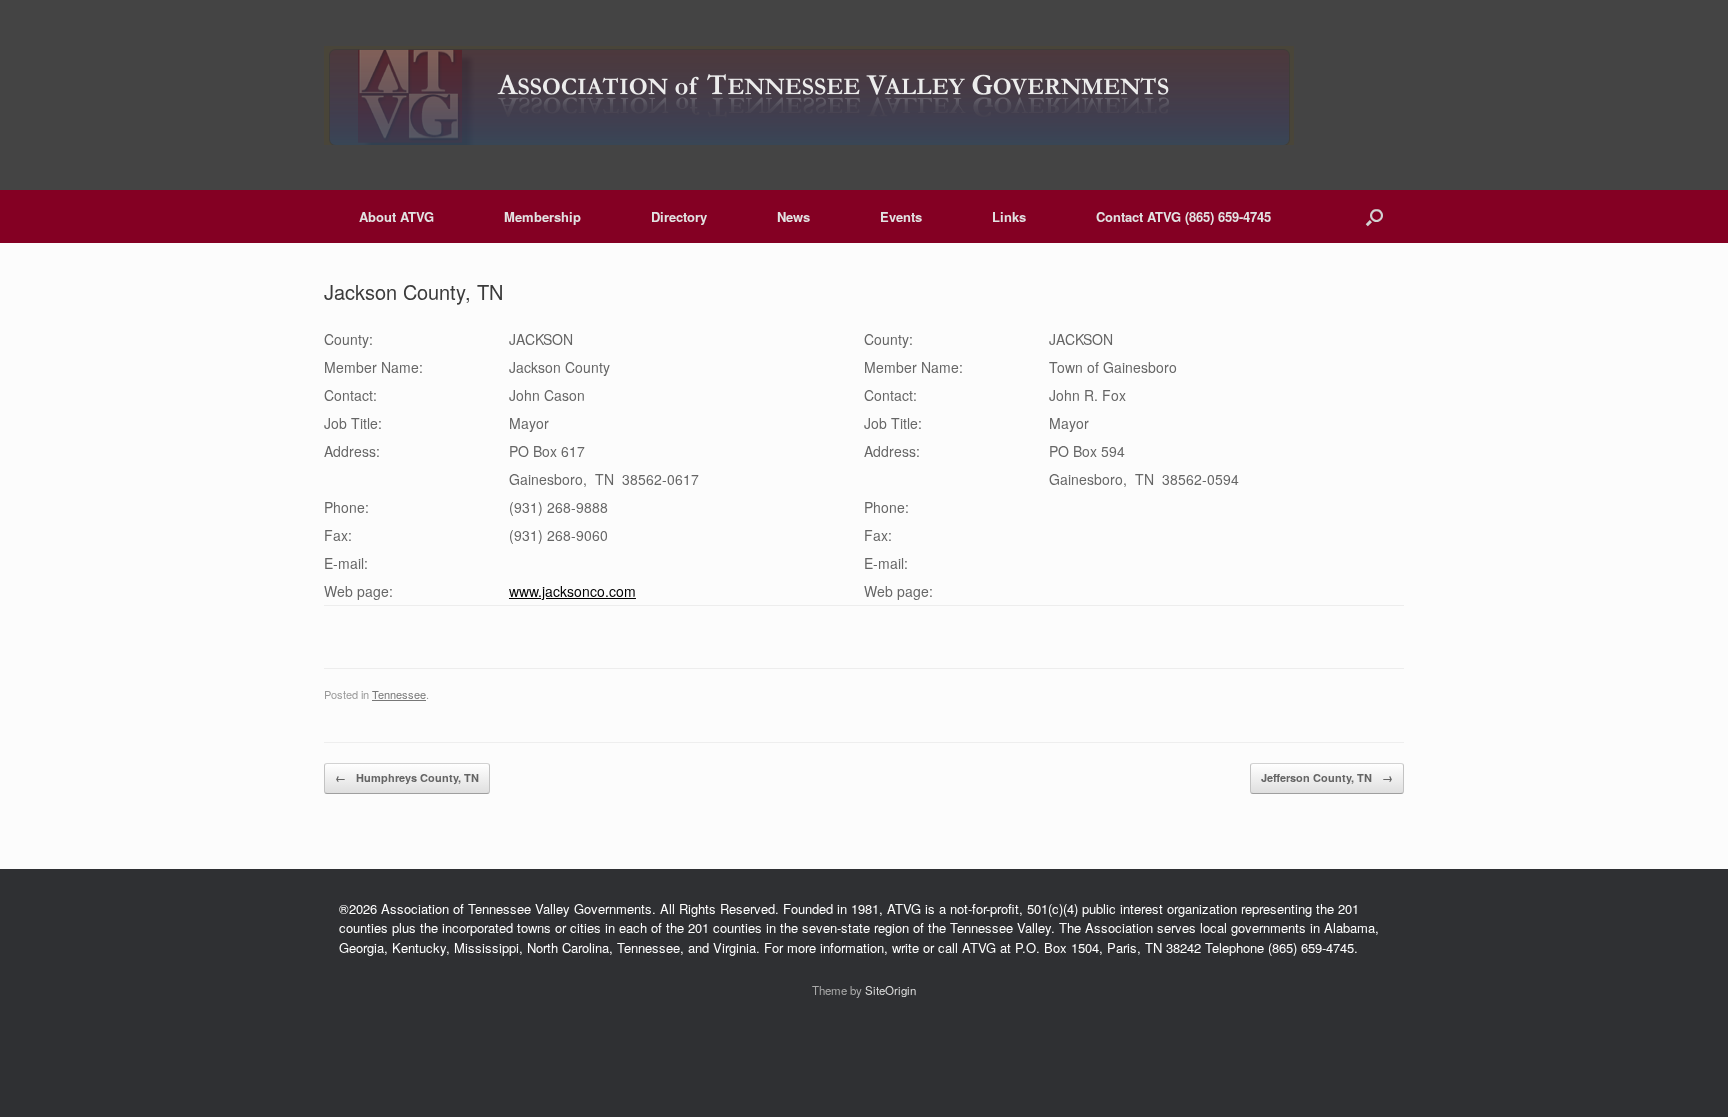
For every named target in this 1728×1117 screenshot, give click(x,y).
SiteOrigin (890, 990)
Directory (679, 216)
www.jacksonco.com (572, 591)
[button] (1374, 216)
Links (1009, 216)
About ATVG (396, 216)
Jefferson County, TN (1327, 777)
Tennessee (399, 694)
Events (901, 216)
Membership (542, 216)
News (793, 216)
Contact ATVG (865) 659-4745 (1183, 216)
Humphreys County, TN (407, 777)
